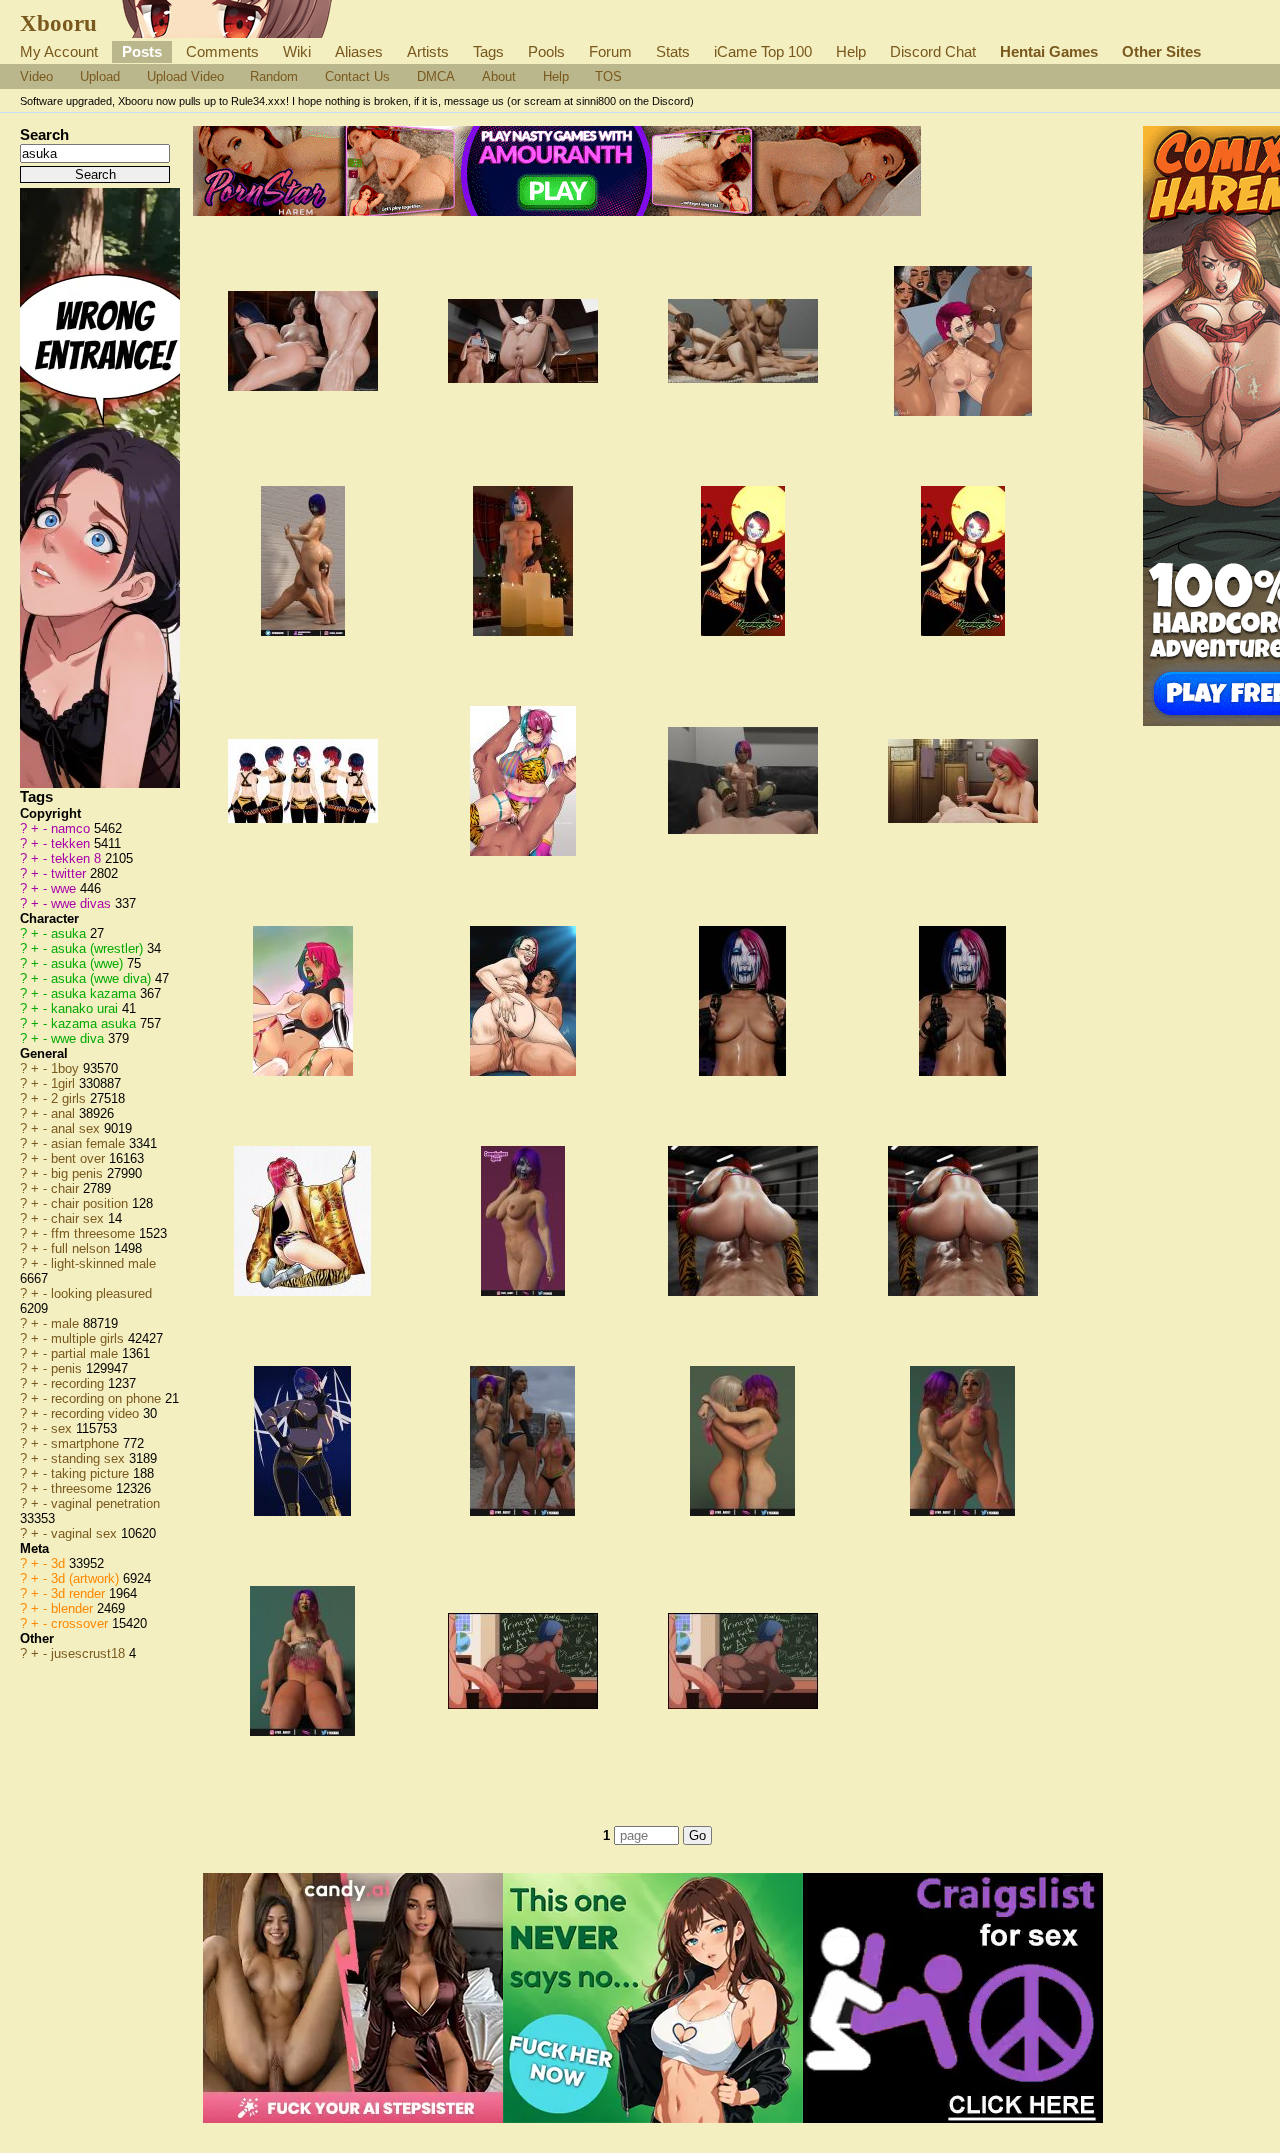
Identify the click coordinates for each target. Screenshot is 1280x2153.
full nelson (82, 1248)
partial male (86, 1353)
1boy (67, 1068)
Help (851, 51)
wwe (65, 888)
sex (63, 1428)
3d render (80, 1593)
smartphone (87, 1443)
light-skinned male (103, 1263)
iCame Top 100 (763, 51)
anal (65, 1113)
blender (74, 1608)
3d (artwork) (87, 1578)
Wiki (297, 51)
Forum (610, 51)
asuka (70, 933)
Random (274, 76)
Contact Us (357, 76)
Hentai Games (1049, 51)
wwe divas (83, 903)
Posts (142, 51)
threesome (83, 1488)
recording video (97, 1413)
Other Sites (1161, 51)
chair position (91, 1203)
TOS (608, 76)
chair (67, 1188)
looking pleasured (101, 1293)
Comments (222, 51)
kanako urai (86, 1008)
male (67, 1323)
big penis (79, 1173)
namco (72, 828)
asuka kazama (95, 993)
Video (36, 76)
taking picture (92, 1473)
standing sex (90, 1458)
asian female (90, 1143)
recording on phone (108, 1398)
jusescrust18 (90, 1653)
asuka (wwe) (89, 963)
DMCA (436, 76)
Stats (673, 51)
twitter (70, 873)
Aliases (359, 51)
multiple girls (89, 1338)
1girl (65, 1083)
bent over (80, 1158)
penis (68, 1368)
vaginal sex (86, 1533)
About (499, 76)
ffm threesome (95, 1233)
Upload (100, 76)
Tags (488, 51)
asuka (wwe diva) (103, 978)
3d (60, 1563)
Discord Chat (933, 51)
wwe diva (79, 1038)
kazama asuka (95, 1023)
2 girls (70, 1098)
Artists (428, 51)
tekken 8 (78, 858)
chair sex (79, 1218)
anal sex (77, 1128)
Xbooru (58, 23)
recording (79, 1383)
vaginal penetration (105, 1503)
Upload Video (185, 76)
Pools (546, 51)
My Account (59, 51)
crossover (81, 1623)
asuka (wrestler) (99, 948)
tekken (72, 843)
